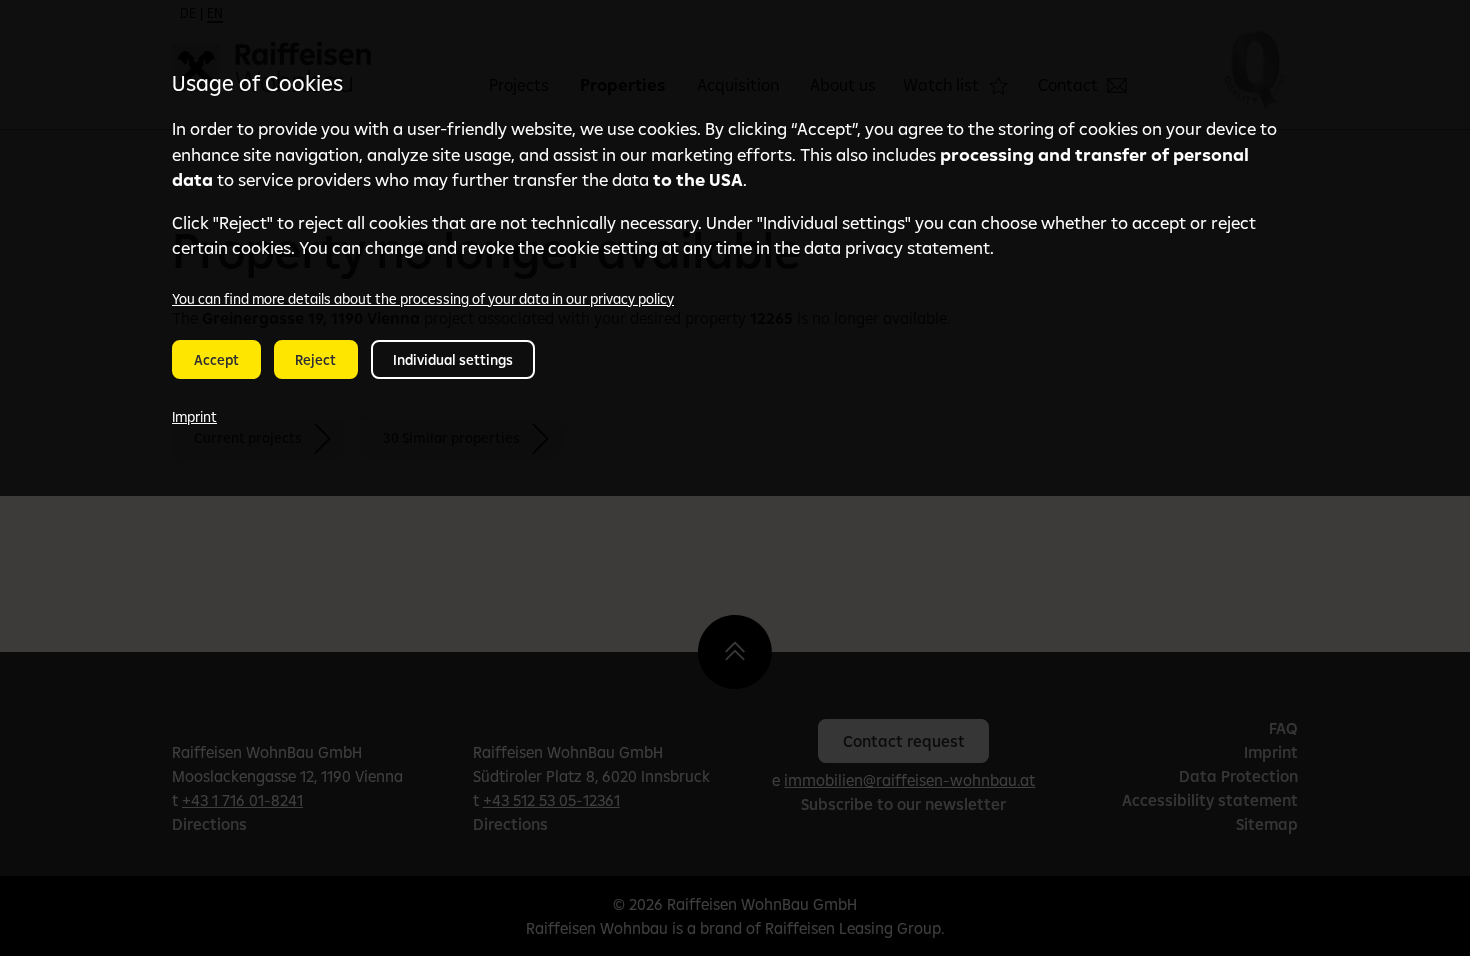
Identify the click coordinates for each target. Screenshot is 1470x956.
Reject (315, 360)
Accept (216, 360)
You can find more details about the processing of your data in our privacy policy (423, 299)
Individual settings (453, 360)
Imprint (194, 417)
